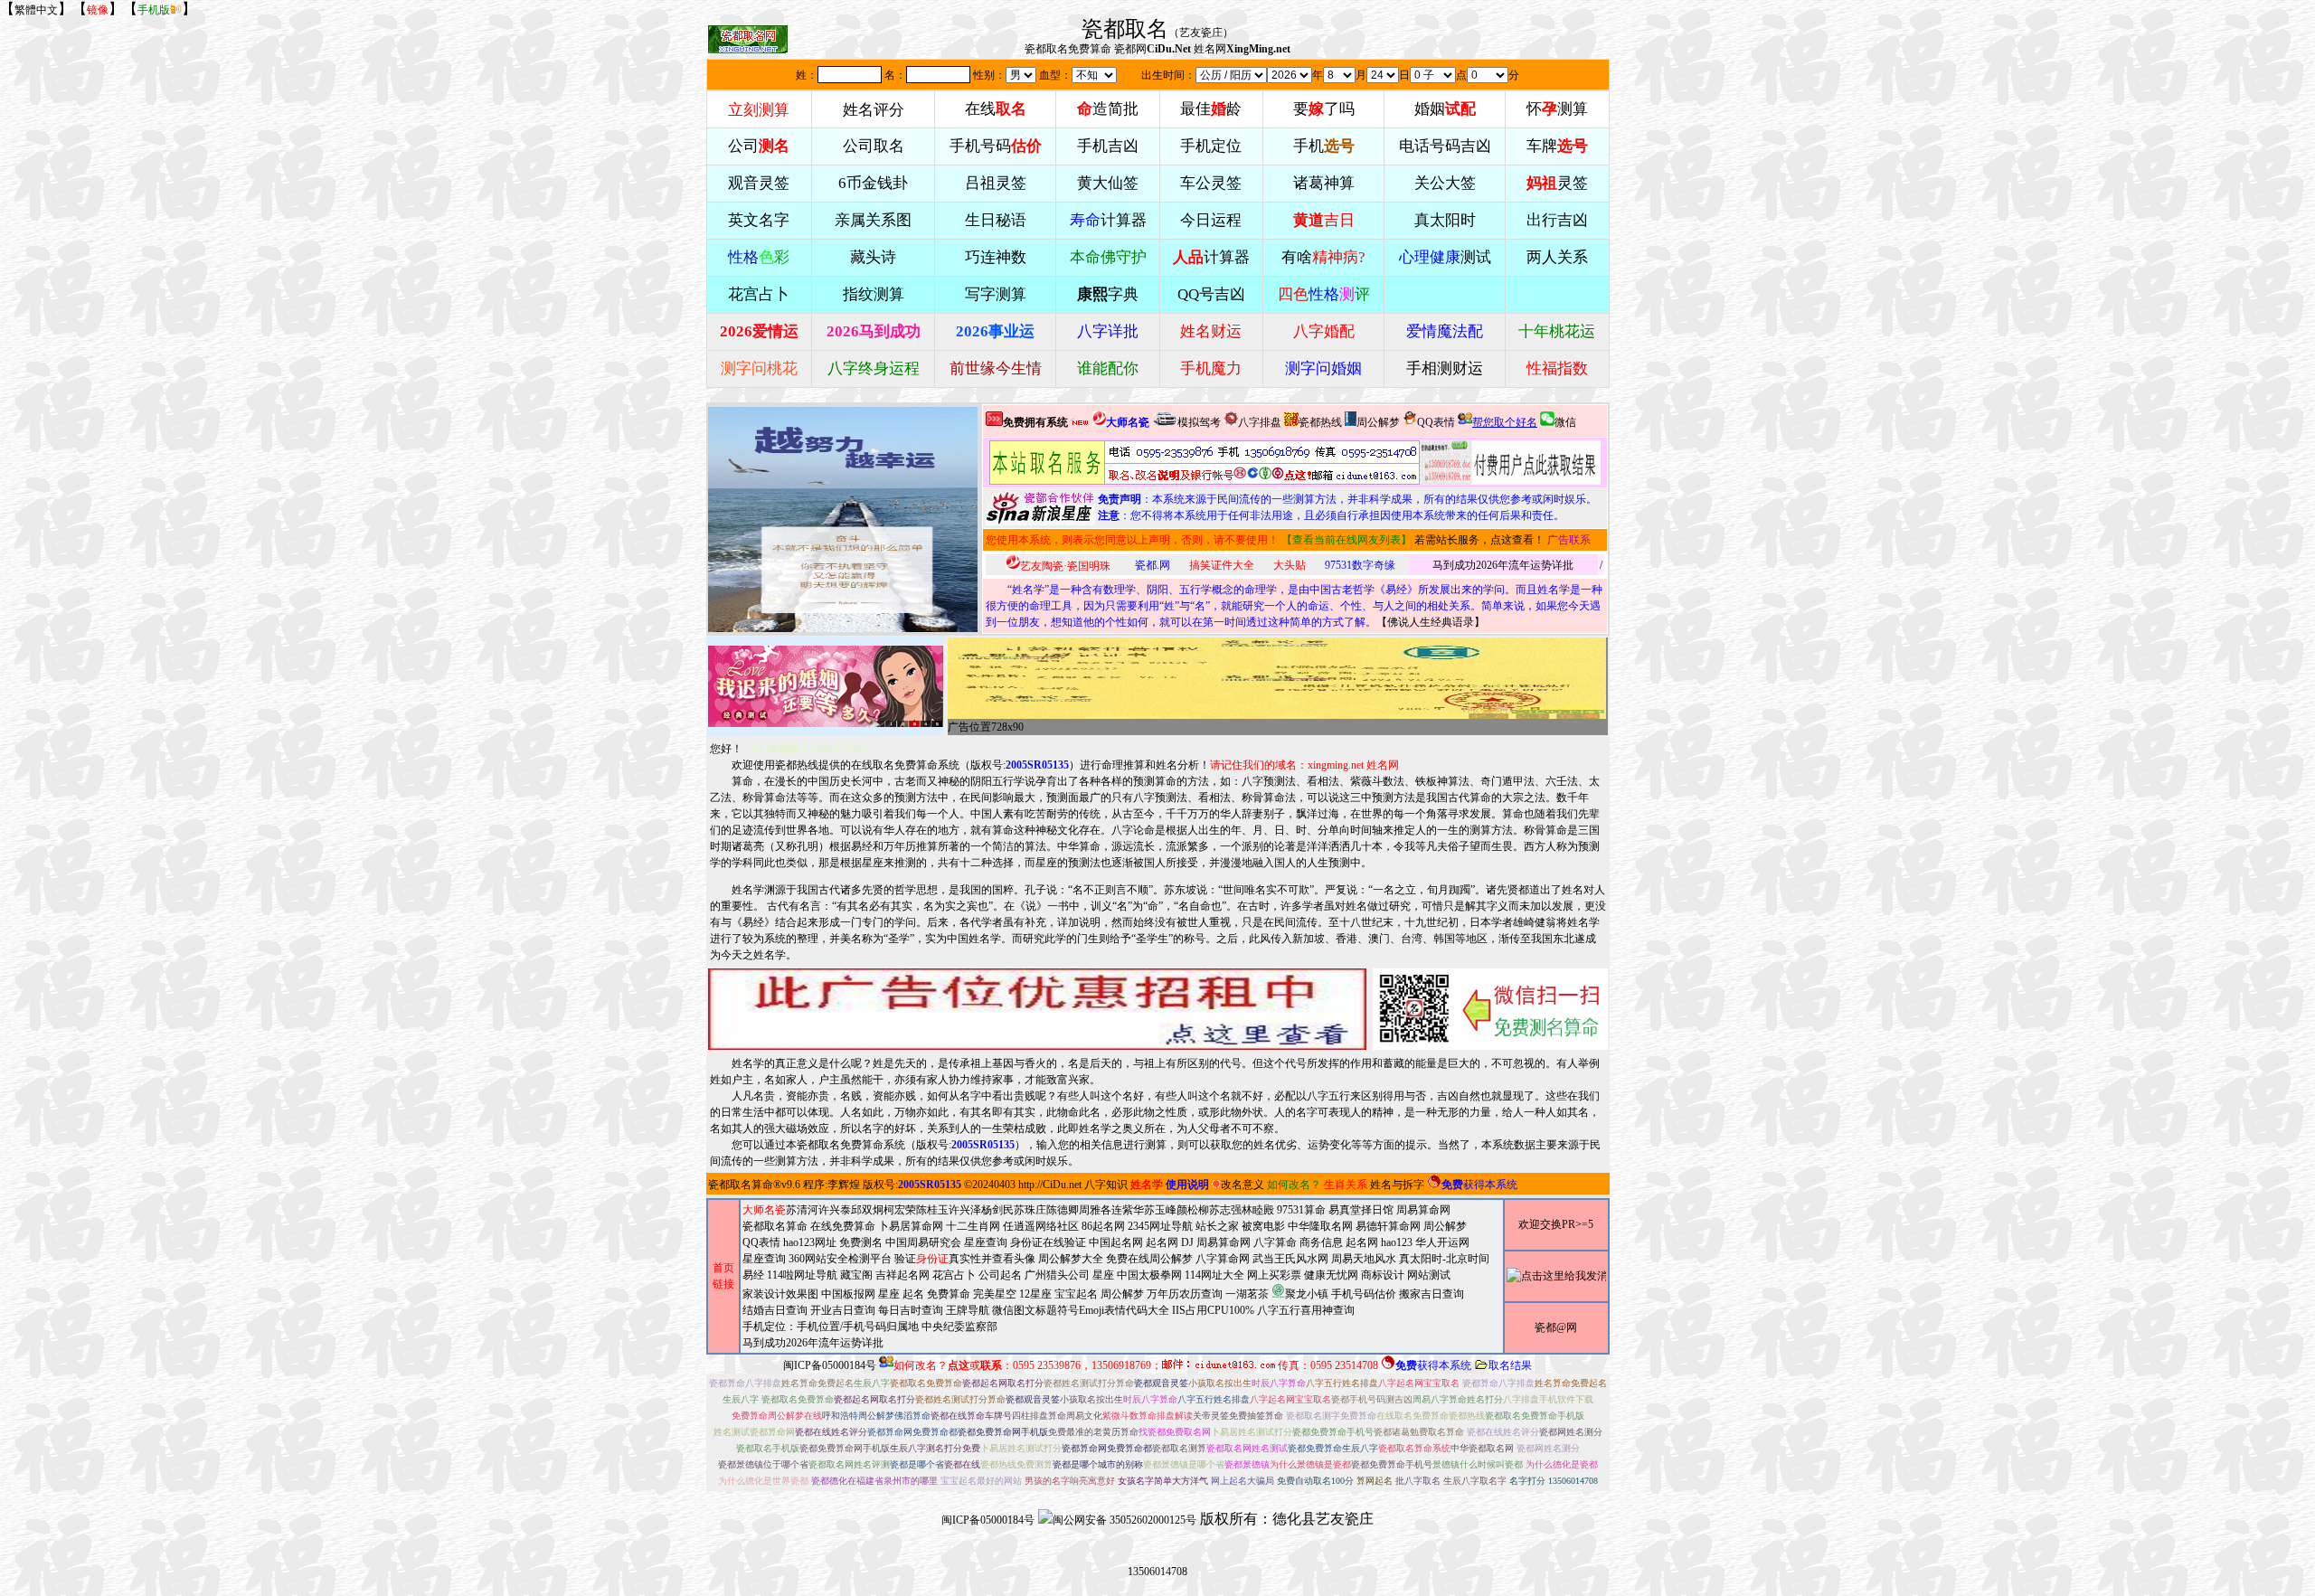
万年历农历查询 (1185, 1294)
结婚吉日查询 (775, 1310)
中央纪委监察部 (959, 1327)
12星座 (1035, 1294)
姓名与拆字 (1397, 1185)
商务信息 (1321, 1242)
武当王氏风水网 (1290, 1259)
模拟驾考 (1199, 422)
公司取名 (874, 146)
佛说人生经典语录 (1431, 622)
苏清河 (802, 1210)
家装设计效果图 (780, 1294)
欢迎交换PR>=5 (1556, 1224)
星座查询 (764, 1259)
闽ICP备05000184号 (830, 1365)
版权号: (1020, 765)
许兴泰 (835, 1210)
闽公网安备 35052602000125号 (1124, 1520)
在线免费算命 (843, 1226)
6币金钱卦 (873, 183)
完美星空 (995, 1294)
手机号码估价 (1364, 1294)
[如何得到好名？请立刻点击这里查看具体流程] (1205, 463)
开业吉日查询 (843, 1310)
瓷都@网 (1556, 1327)
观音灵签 (759, 183)
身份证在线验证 (1048, 1242)
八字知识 (1106, 1185)
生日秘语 (996, 220)
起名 (913, 1294)
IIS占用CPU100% (1213, 1310)
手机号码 (996, 146)
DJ (1187, 1242)
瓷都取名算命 (741, 1185)
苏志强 (1225, 1210)
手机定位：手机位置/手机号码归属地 (831, 1327)
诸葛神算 (1324, 183)
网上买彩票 (1274, 1275)
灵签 (1557, 183)
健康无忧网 (1331, 1275)
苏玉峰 (1160, 1210)
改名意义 (1243, 1185)
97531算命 (1301, 1210)
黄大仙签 (1108, 183)
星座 (1103, 1275)
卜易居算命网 (911, 1226)
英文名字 (759, 220)
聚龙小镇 (1307, 1294)
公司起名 (1000, 1275)
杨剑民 (997, 1210)
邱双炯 (867, 1210)
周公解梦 (1378, 422)
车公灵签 (1211, 183)
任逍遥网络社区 (1041, 1226)
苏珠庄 (1030, 1210)
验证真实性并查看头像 (965, 1259)
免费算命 (949, 1294)
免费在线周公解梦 (1149, 1259)
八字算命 (1275, 1242)
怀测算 (1557, 109)
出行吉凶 (1557, 220)
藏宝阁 (856, 1275)
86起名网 (1103, 1226)
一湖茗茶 (1247, 1294)
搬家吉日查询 (1432, 1294)
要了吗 (1324, 109)
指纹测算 (874, 294)
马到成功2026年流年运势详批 (1503, 565)
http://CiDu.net (1050, 1185)
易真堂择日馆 (1361, 1210)
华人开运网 (1442, 1242)
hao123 (1397, 1242)
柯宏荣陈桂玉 (916, 1210)
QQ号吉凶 (1211, 294)
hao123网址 (810, 1242)
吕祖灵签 (996, 183)
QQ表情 (761, 1242)
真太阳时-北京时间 (1444, 1259)
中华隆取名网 (1320, 1226)
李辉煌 (844, 1185)
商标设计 (1383, 1275)
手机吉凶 (1108, 146)
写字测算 (996, 294)
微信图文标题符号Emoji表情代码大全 (1081, 1310)
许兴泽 (965, 1210)
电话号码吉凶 (1445, 146)
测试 (1445, 257)
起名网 (1162, 1242)
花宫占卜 (954, 1275)
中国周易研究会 (923, 1242)
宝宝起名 (1076, 1294)
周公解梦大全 (1071, 1259)
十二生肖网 (973, 1226)
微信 (1565, 422)
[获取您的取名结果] (1510, 463)
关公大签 (1445, 183)
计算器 (1108, 220)
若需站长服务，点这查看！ (1479, 540)
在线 (996, 109)
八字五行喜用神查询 (1306, 1310)
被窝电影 (1263, 1226)
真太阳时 (1445, 220)
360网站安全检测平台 (840, 1259)
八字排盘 (1260, 422)
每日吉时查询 (911, 1310)
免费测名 (861, 1242)
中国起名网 (1116, 1242)
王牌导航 (968, 1310)
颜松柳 (1193, 1210)
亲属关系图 (873, 220)
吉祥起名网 (902, 1275)
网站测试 (1429, 1275)
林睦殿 (1258, 1210)
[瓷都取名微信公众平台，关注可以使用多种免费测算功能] (1490, 1009)
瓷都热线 (1320, 422)
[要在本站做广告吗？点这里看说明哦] (1037, 1009)
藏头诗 (873, 257)
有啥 (1323, 257)
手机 (1324, 146)
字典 (1108, 294)
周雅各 (1095, 1210)
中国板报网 (848, 1294)
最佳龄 (1211, 109)
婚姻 (1445, 109)
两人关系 (1557, 257)
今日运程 (1211, 220)
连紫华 (1128, 1210)
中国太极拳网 (1149, 1275)
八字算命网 (1223, 1259)
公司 (759, 146)
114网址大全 (1214, 1275)
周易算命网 (1224, 1242)
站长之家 (1217, 1226)
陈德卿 (1063, 1210)
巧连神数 (996, 257)
